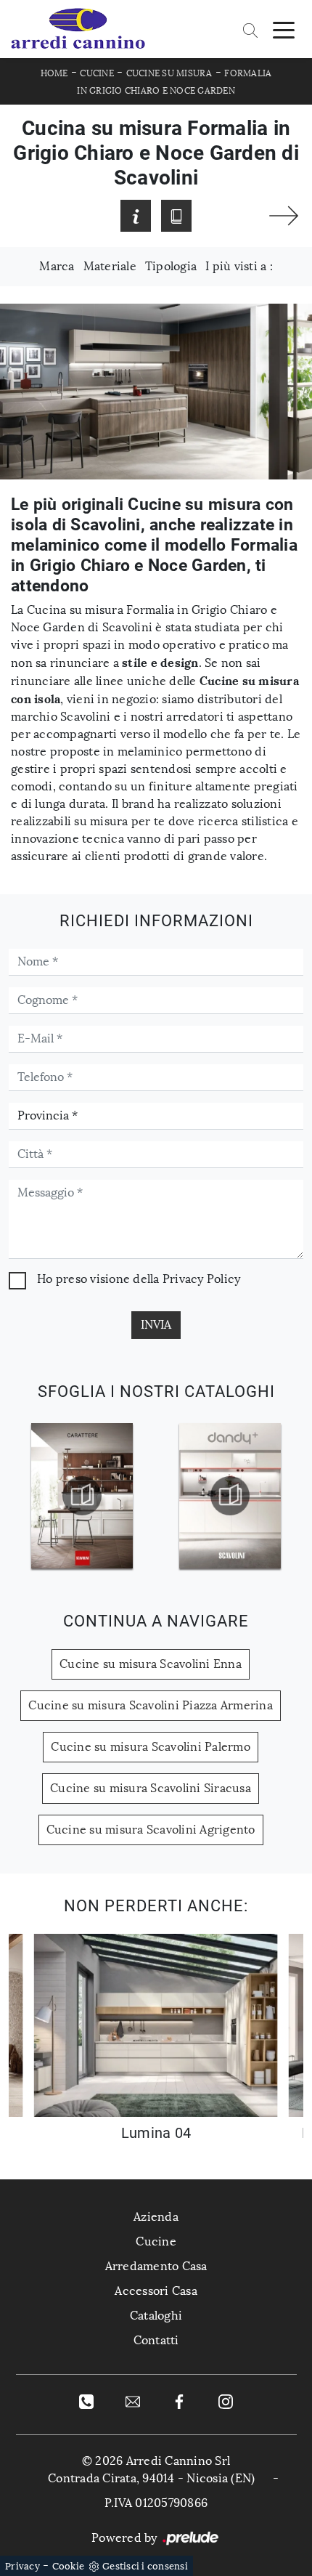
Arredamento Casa (156, 2266)
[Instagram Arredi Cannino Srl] (226, 2401)
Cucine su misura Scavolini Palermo (151, 1747)
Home (54, 73)
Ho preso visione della (139, 1279)
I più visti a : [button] (239, 266)
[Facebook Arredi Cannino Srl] (179, 2401)
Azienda (156, 2217)
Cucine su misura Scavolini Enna (151, 1664)
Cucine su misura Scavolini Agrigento (151, 1830)
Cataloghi (156, 2316)
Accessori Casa (156, 2291)
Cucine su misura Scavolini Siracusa (151, 1788)
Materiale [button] (110, 266)
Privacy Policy (202, 1279)
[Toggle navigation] (284, 29)
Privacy (22, 2566)
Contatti (156, 2340)
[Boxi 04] (284, 216)
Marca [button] (57, 266)
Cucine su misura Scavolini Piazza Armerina (151, 1705)
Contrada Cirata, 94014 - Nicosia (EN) (151, 2478)
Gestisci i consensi (145, 2566)
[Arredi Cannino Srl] (78, 29)
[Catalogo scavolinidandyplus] (230, 1496)
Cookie (69, 2566)
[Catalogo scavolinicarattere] (82, 1496)
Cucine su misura (169, 73)
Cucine (97, 73)
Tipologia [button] (171, 266)
